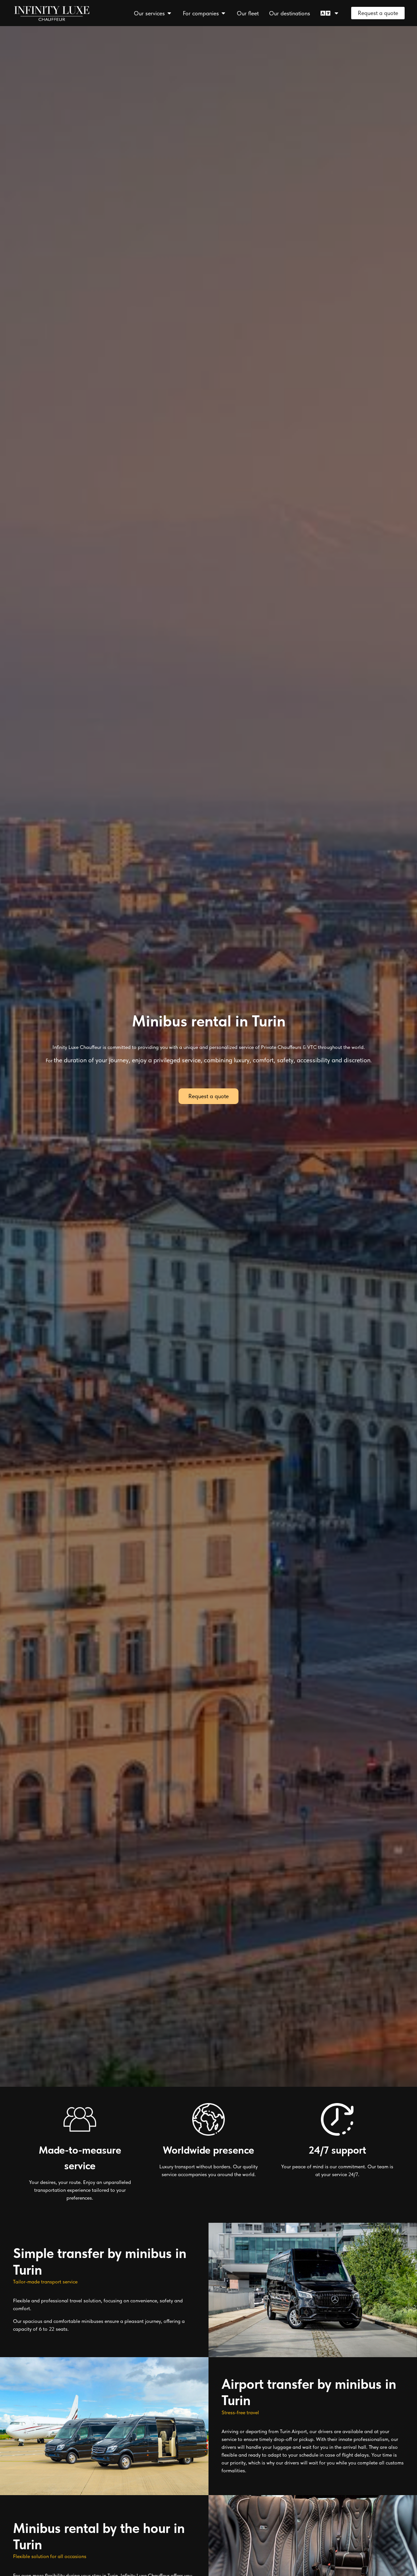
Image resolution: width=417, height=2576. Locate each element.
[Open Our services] (169, 13)
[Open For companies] (223, 13)
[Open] (337, 13)
